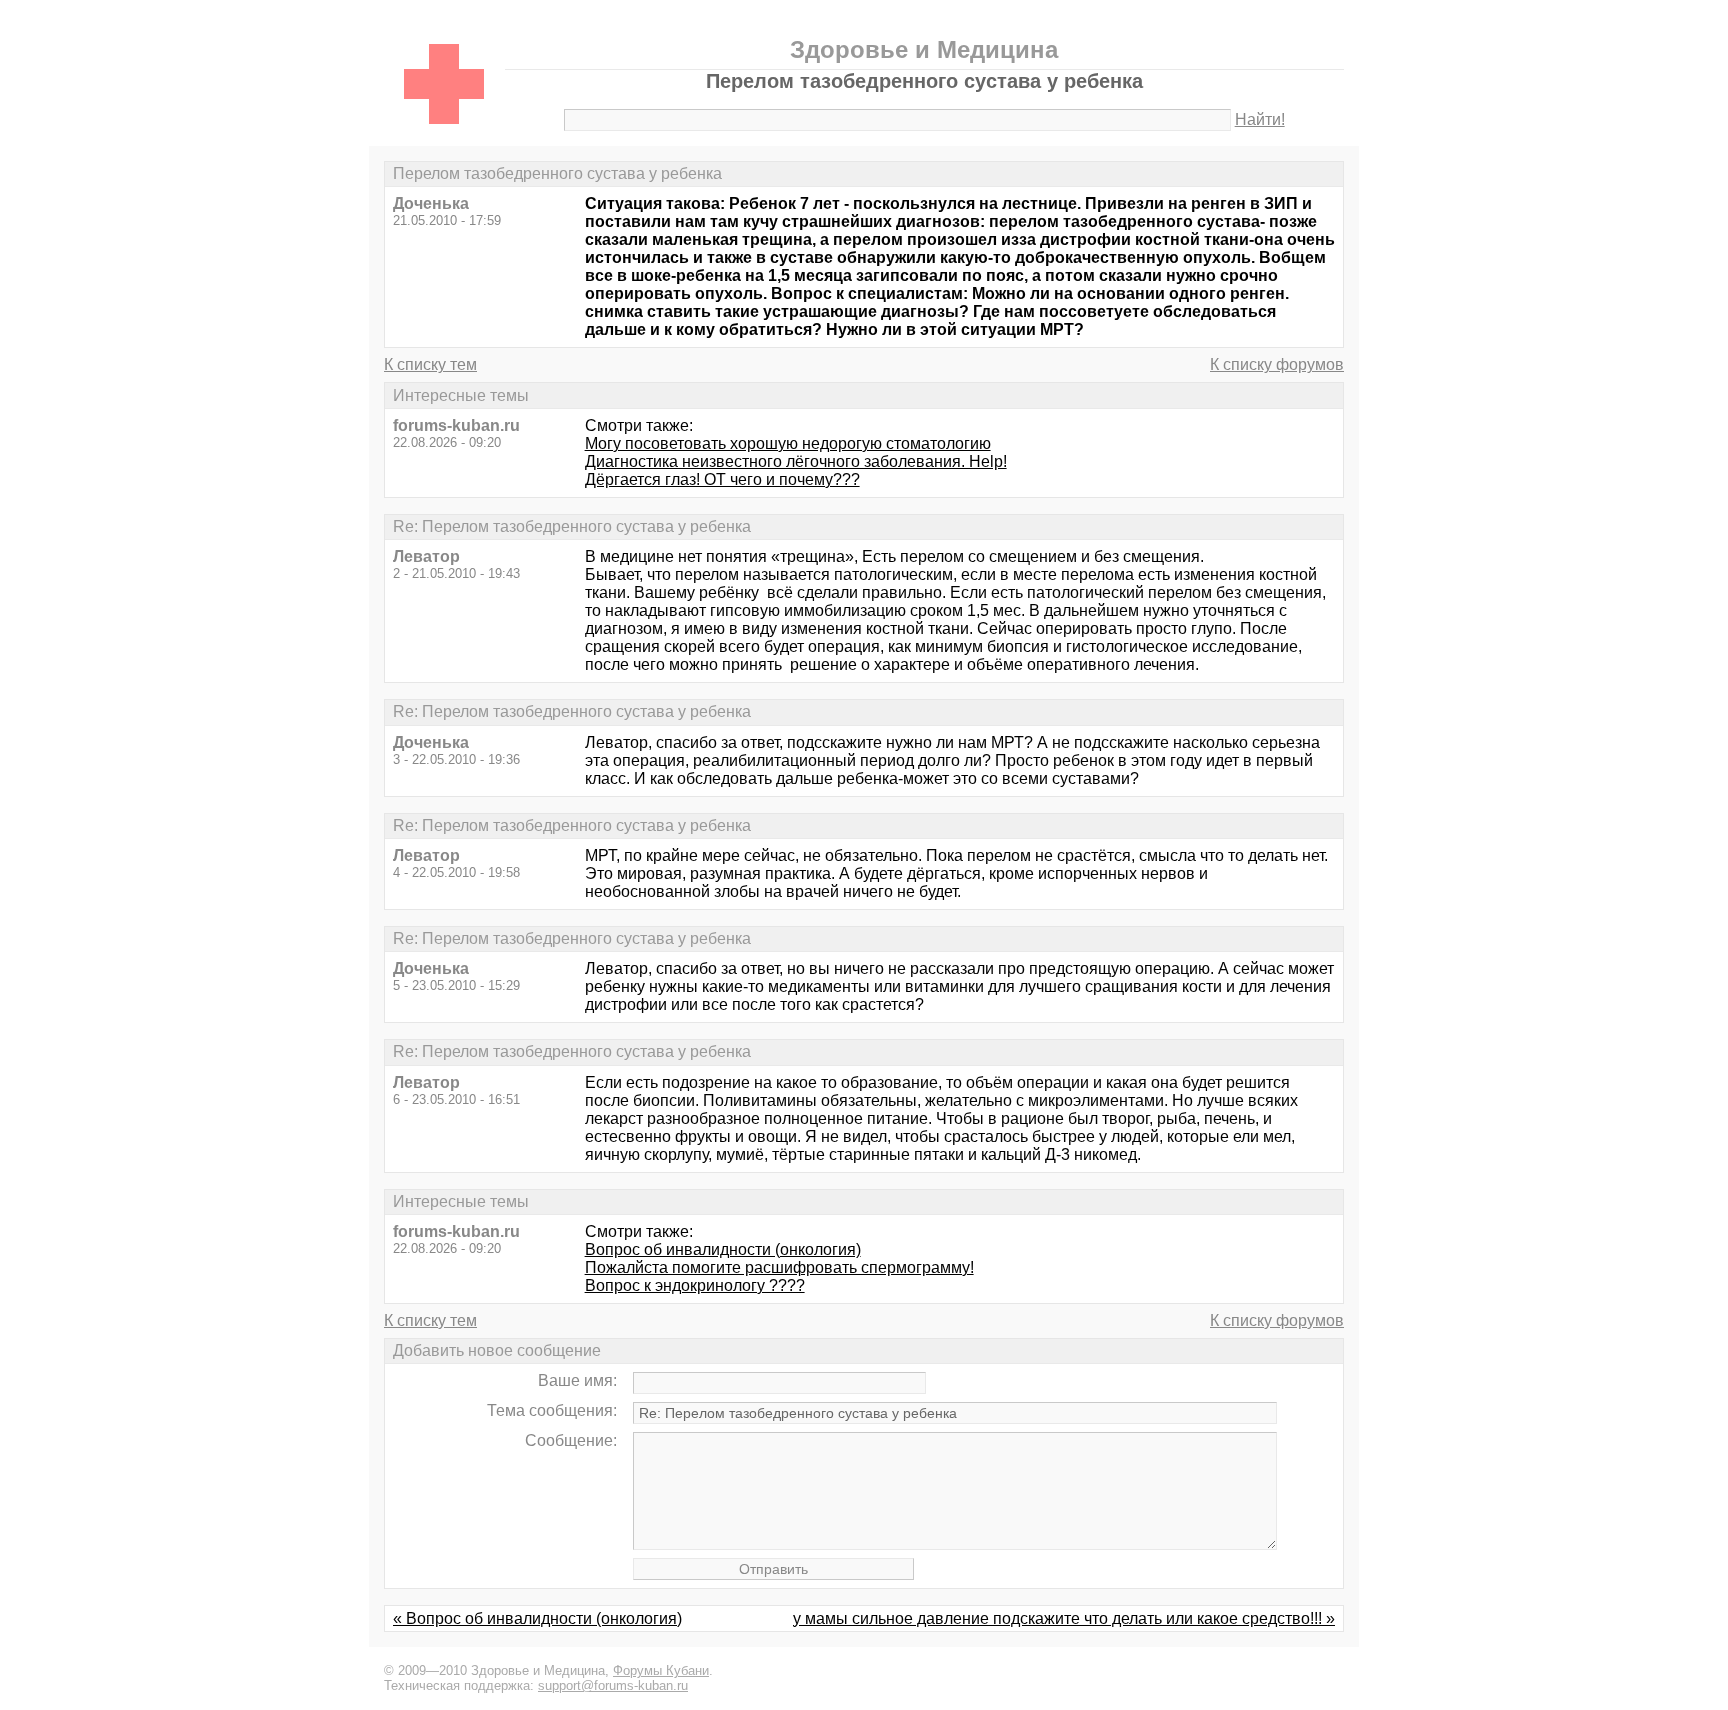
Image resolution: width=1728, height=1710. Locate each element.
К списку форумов (1277, 364)
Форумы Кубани (661, 1670)
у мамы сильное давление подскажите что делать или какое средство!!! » (1064, 1618)
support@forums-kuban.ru (613, 1685)
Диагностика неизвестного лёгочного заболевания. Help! (796, 461)
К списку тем (430, 364)
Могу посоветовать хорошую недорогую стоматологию (788, 443)
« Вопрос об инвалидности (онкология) (537, 1618)
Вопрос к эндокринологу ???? (695, 1285)
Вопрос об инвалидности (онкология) (723, 1249)
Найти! (1260, 119)
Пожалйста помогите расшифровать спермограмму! (779, 1267)
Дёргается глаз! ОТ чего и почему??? (722, 479)
